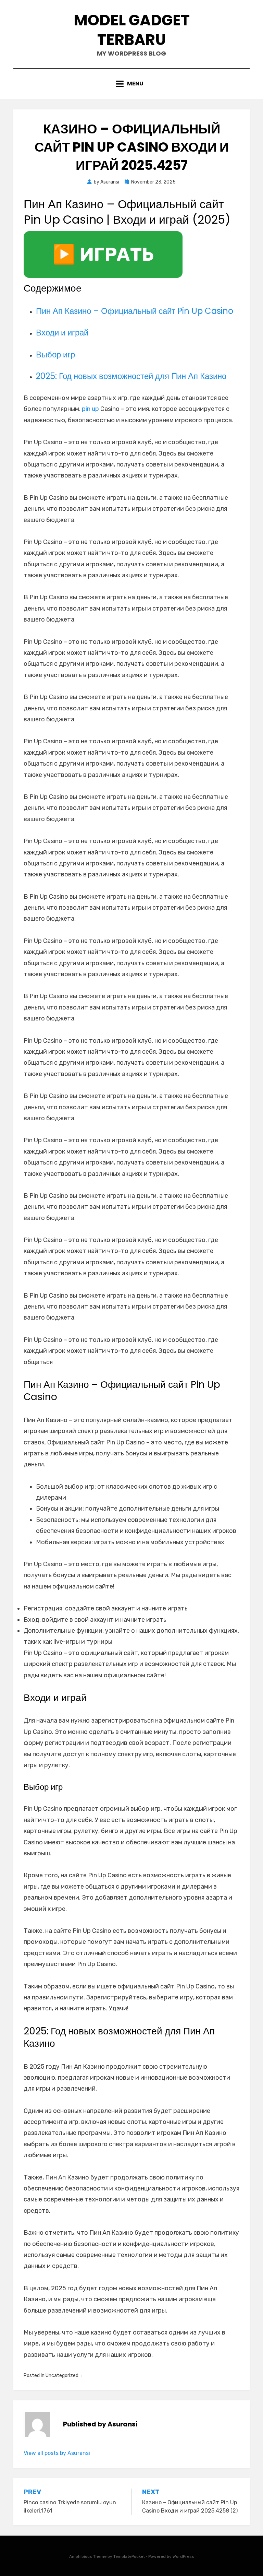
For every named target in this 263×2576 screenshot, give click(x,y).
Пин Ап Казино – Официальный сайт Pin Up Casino (135, 311)
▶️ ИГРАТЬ (103, 255)
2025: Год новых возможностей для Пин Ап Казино (131, 376)
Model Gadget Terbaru (132, 30)
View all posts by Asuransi (57, 2453)
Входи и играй (62, 333)
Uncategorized (62, 2376)
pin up (90, 409)
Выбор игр (55, 355)
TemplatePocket (129, 2556)
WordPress (183, 2556)
